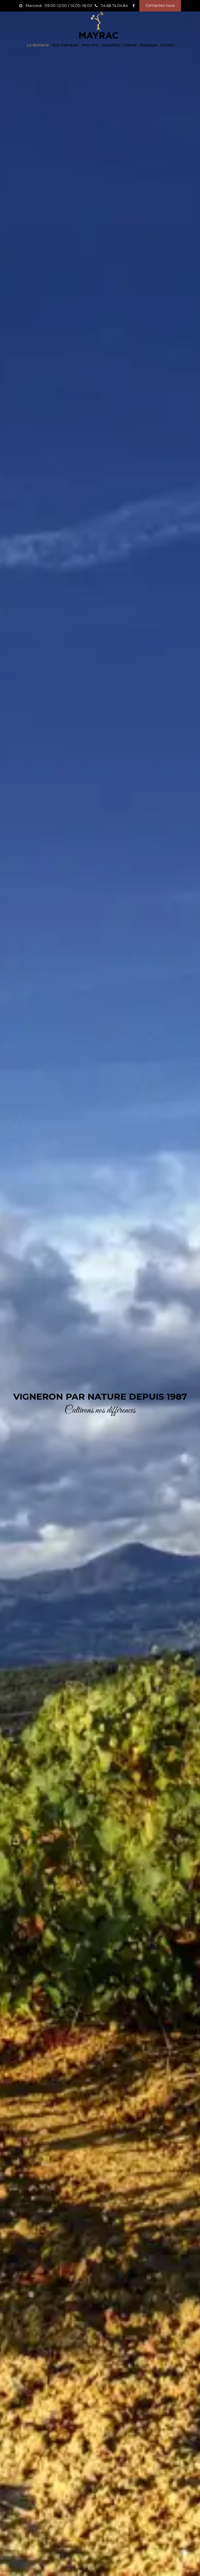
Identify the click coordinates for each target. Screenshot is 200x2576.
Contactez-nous (160, 5)
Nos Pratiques (65, 45)
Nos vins (90, 45)
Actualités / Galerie (119, 45)
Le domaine (38, 45)
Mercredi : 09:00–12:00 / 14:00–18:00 (58, 6)
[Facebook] (134, 6)
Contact (168, 45)
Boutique (148, 45)
